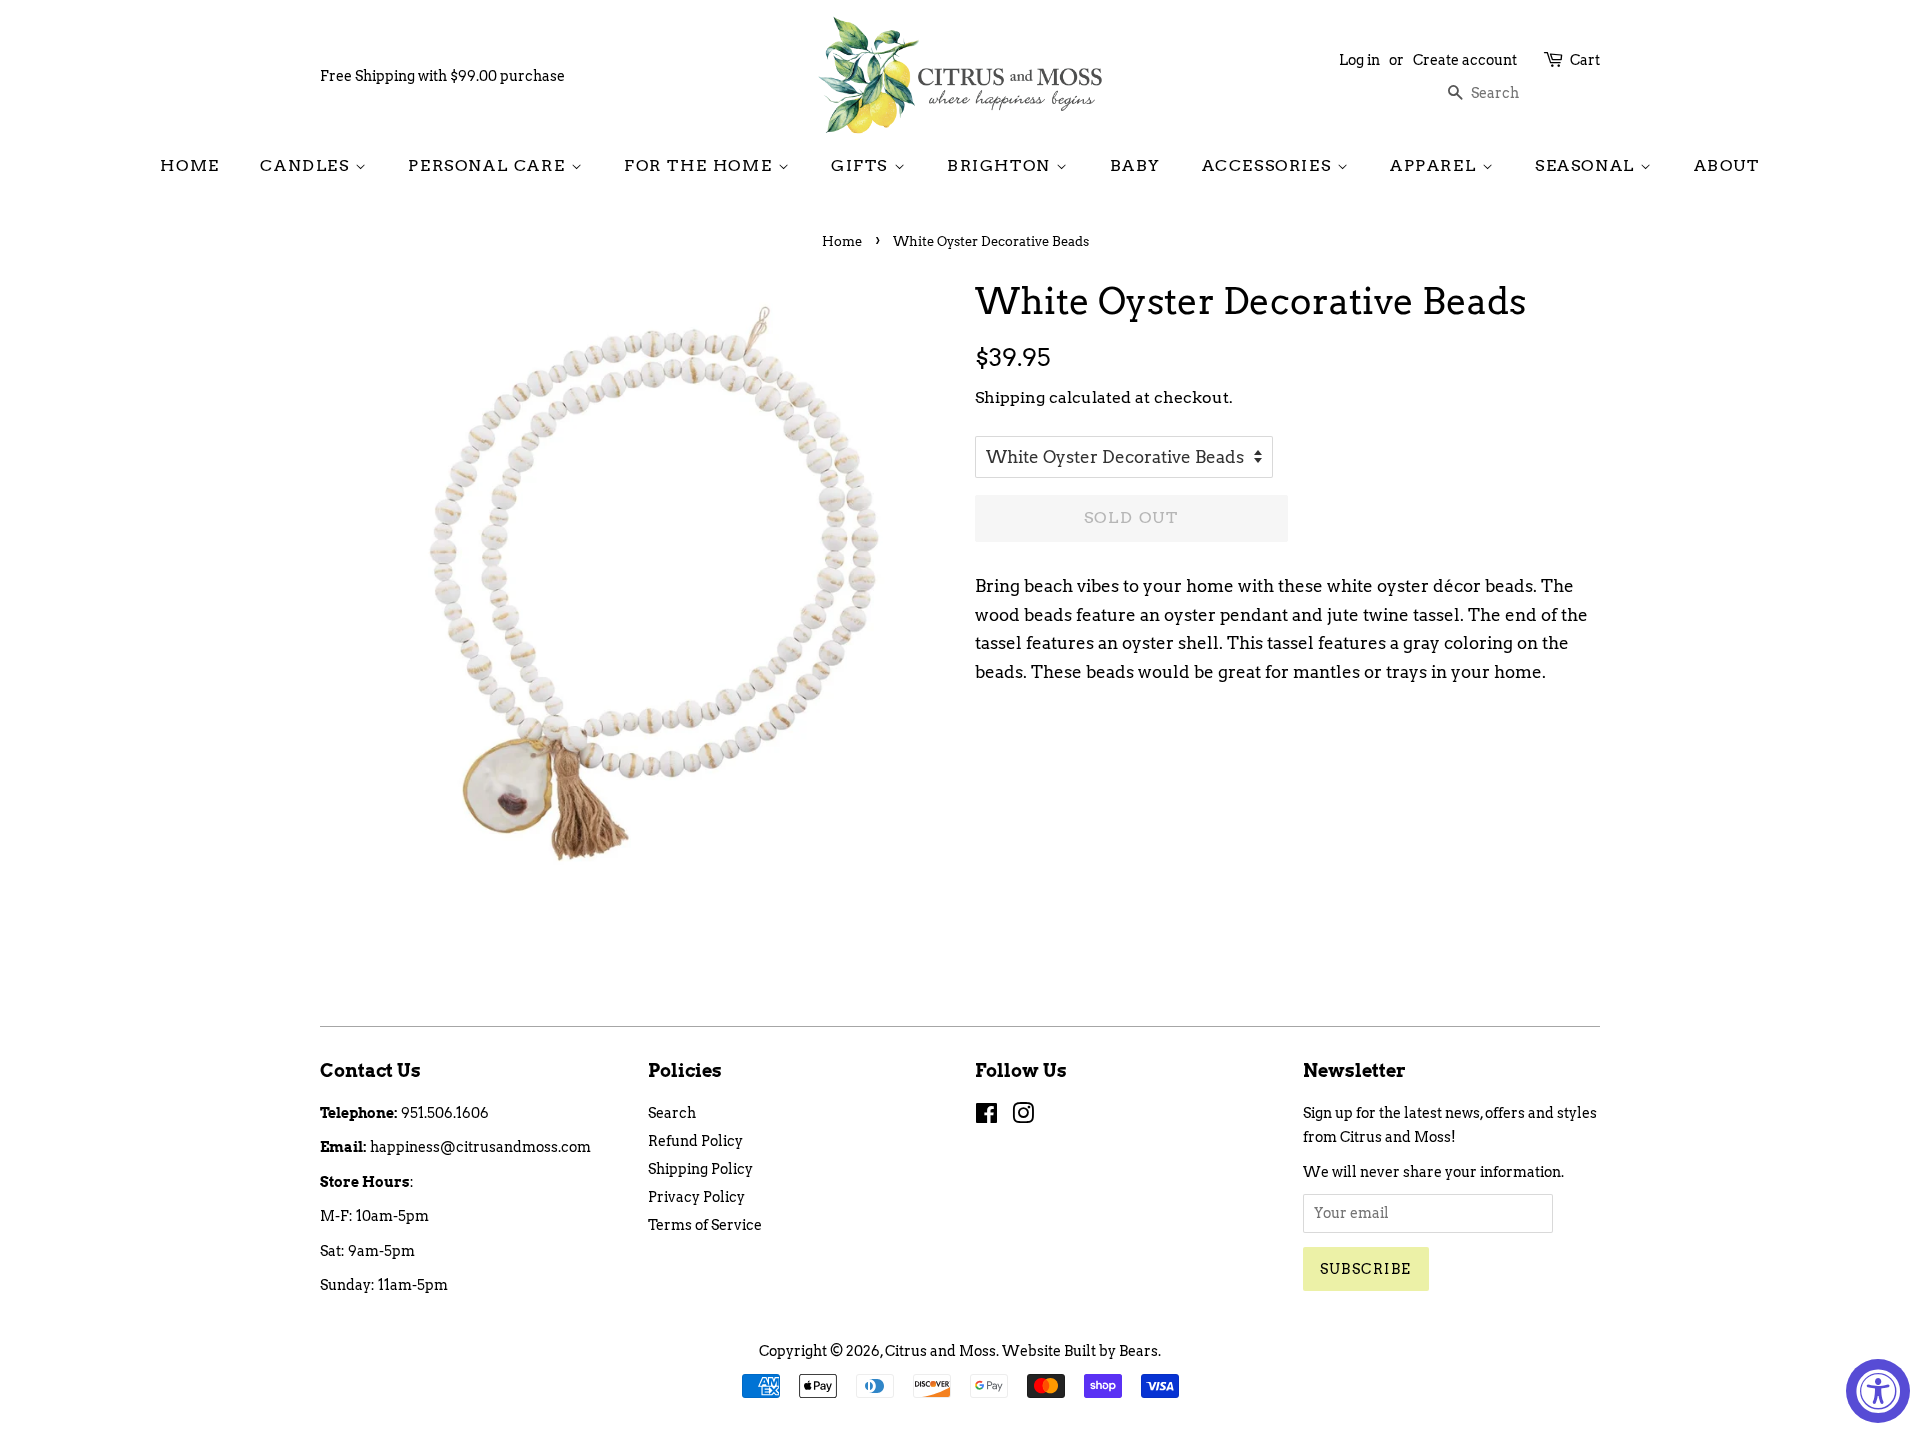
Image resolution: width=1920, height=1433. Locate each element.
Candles (307, 165)
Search (672, 1113)
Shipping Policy (700, 1169)
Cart (1585, 60)
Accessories (1269, 165)
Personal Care (489, 165)
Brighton (1001, 165)
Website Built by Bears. (1081, 1351)
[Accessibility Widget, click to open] (1878, 1391)
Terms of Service (705, 1225)
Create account (1465, 60)
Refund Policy (695, 1141)
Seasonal (1587, 165)
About (1727, 165)
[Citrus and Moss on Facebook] (986, 1117)
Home (189, 165)
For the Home (701, 165)
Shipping (1010, 397)
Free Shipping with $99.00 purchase (442, 76)
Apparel (1436, 165)
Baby (1135, 165)
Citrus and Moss (940, 1351)
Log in (1359, 60)
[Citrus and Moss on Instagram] (1023, 1117)
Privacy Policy (696, 1197)
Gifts (862, 165)
